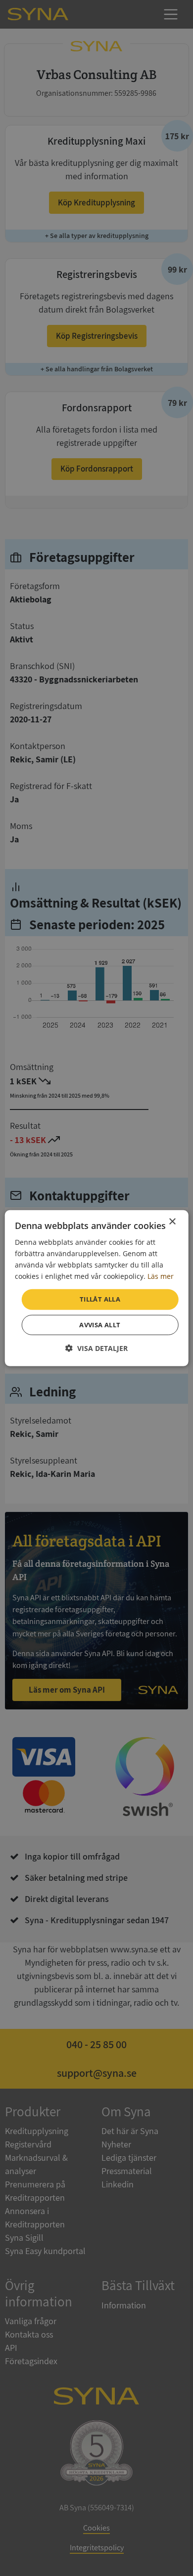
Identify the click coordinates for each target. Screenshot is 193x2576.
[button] (96, 1348)
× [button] (172, 1221)
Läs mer (161, 1276)
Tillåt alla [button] (100, 1299)
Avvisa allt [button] (100, 1325)
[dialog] (97, 1288)
